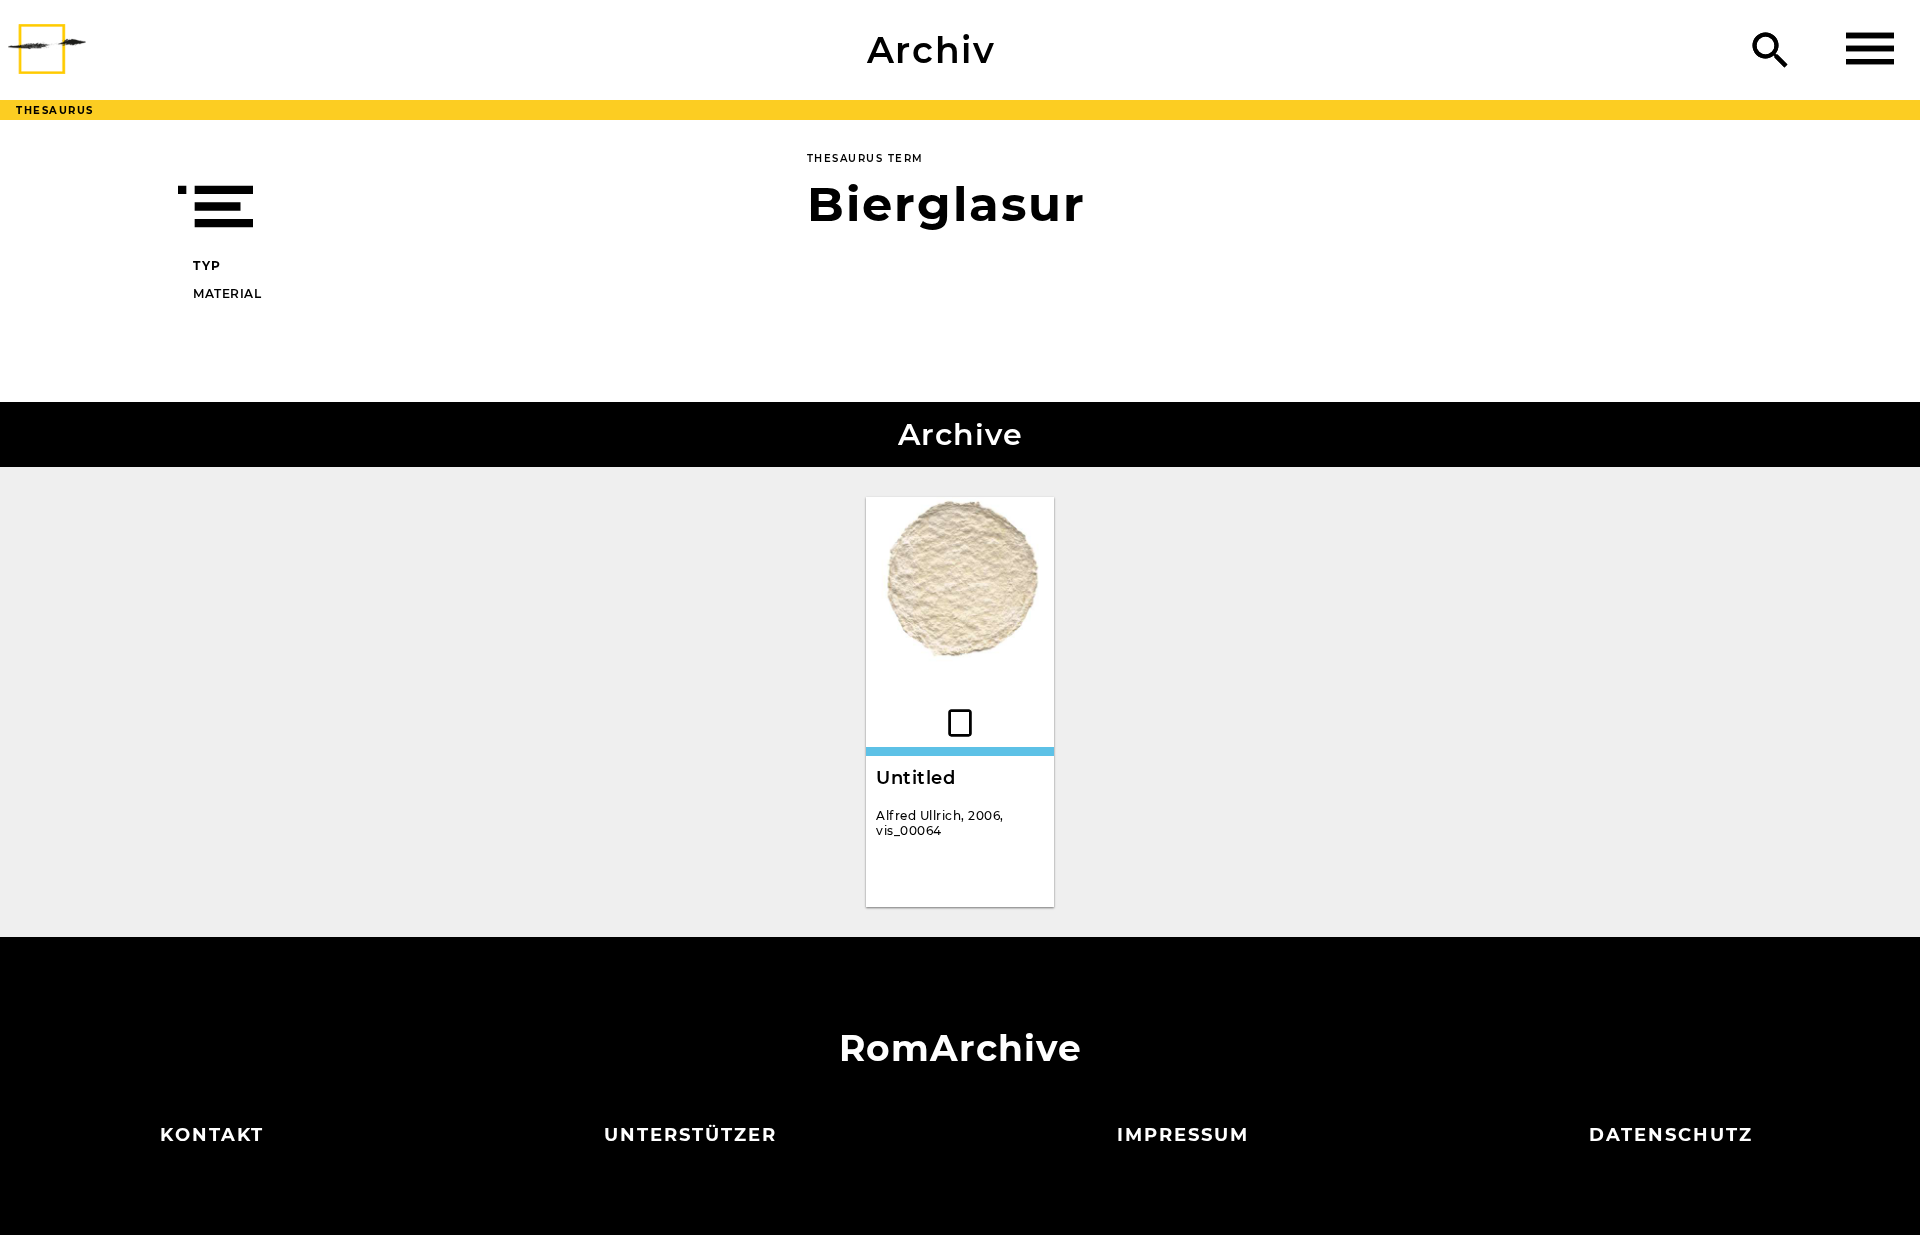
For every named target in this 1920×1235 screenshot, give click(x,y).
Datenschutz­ (1671, 1135)
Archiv (931, 50)
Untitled (915, 778)
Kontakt (212, 1135)
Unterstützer (690, 1135)
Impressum (1183, 1135)
